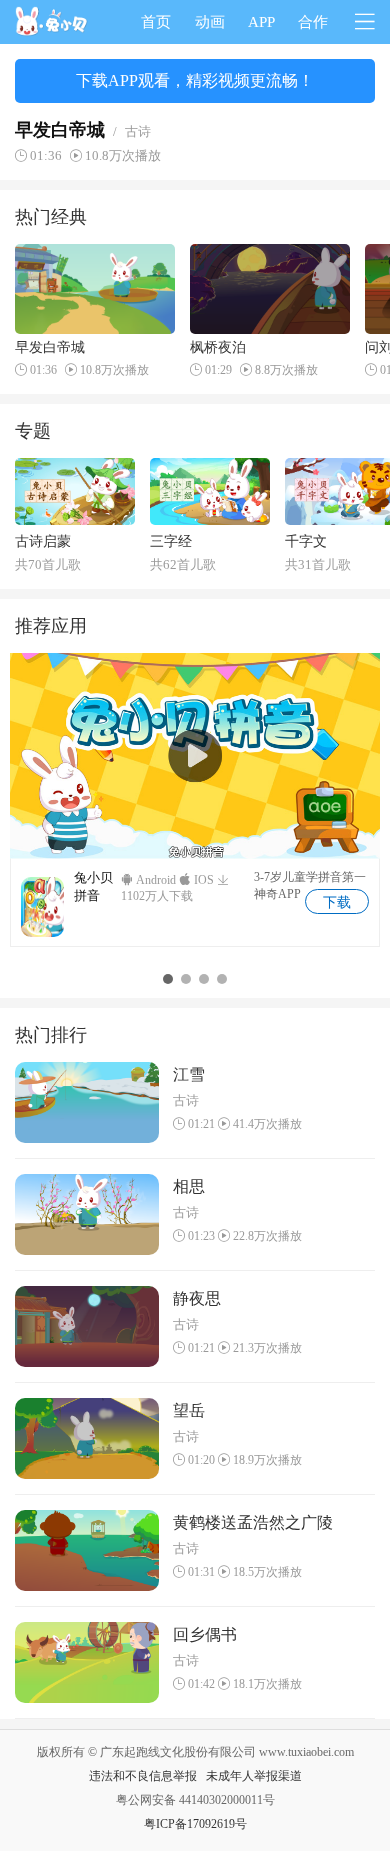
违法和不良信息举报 (143, 1776)
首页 (156, 22)
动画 (210, 22)
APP (261, 22)
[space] (52, 22)
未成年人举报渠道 (254, 1776)
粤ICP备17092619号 (195, 1824)
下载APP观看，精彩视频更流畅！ (195, 80)
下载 (337, 902)
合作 (313, 22)
